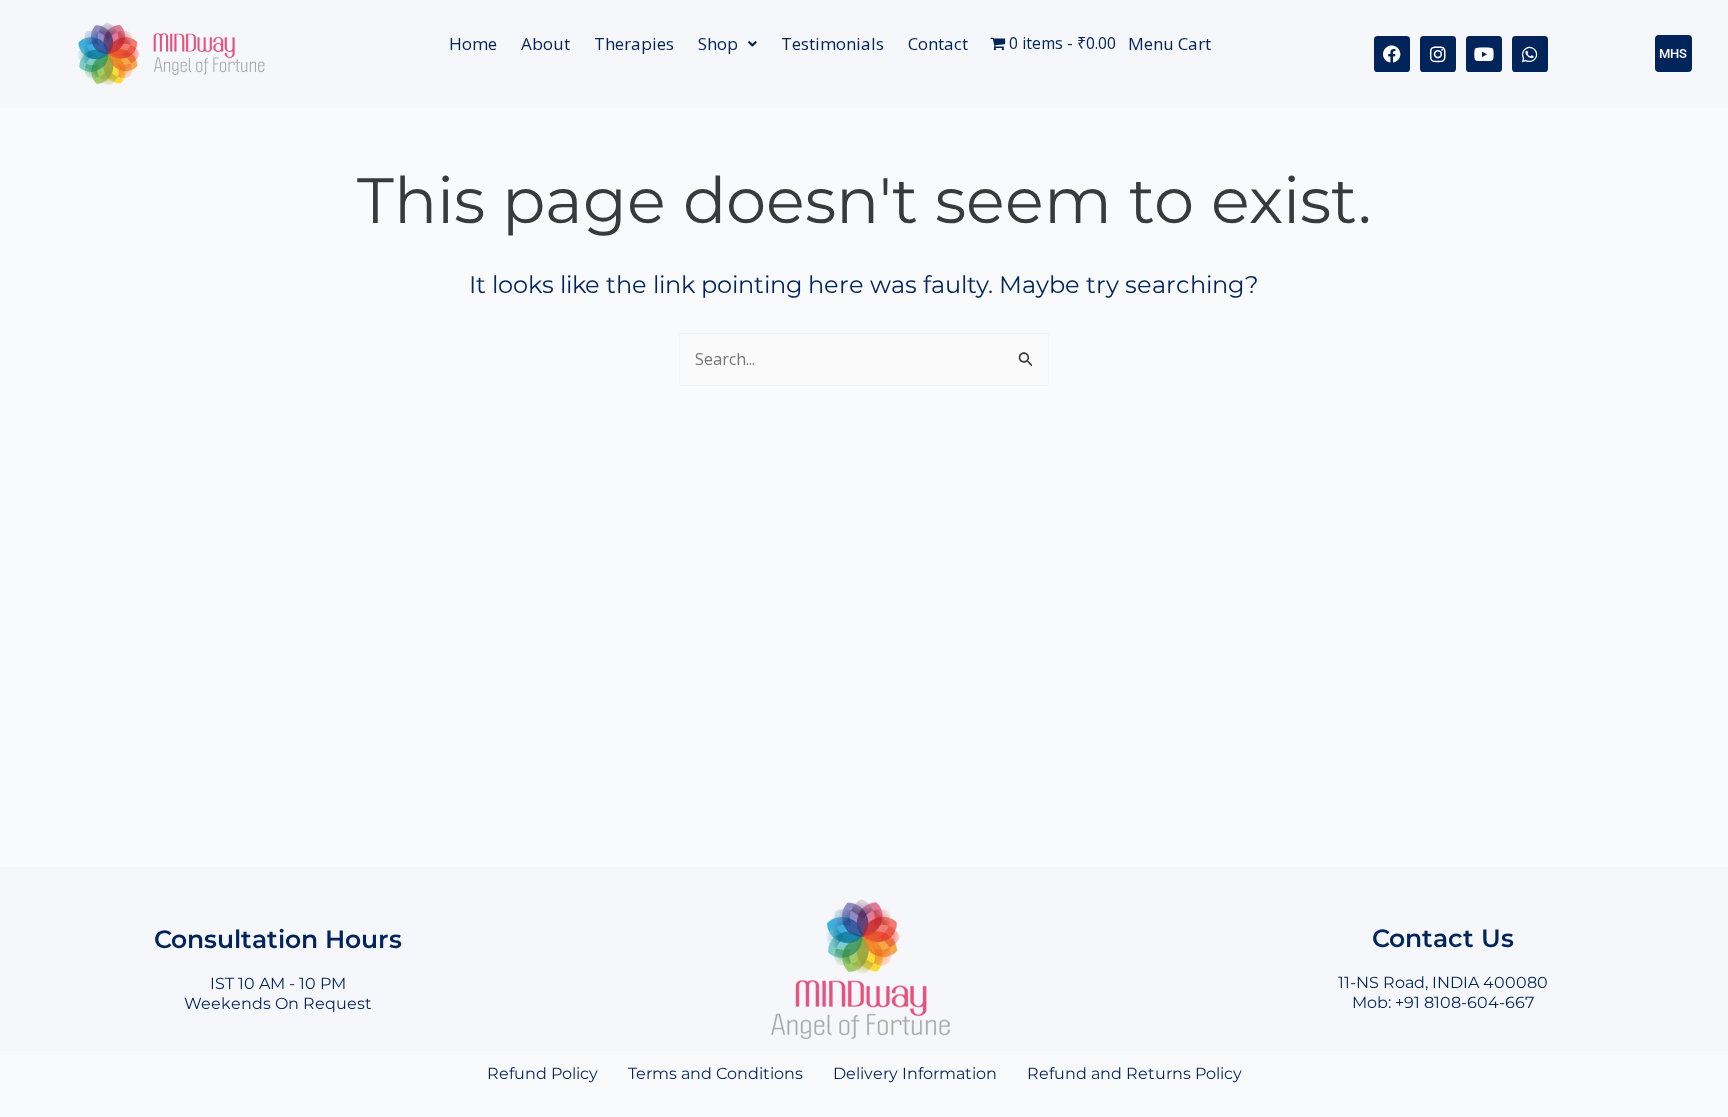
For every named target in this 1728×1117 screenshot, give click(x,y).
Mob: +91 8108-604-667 (1443, 1002)
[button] (727, 43)
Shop (718, 43)
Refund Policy (542, 1073)
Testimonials (832, 43)
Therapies (634, 43)
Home (473, 43)
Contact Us (1443, 938)
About (545, 43)
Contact (938, 43)
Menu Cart (1169, 43)
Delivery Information (915, 1073)
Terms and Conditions (715, 1073)
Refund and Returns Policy (1134, 1073)
